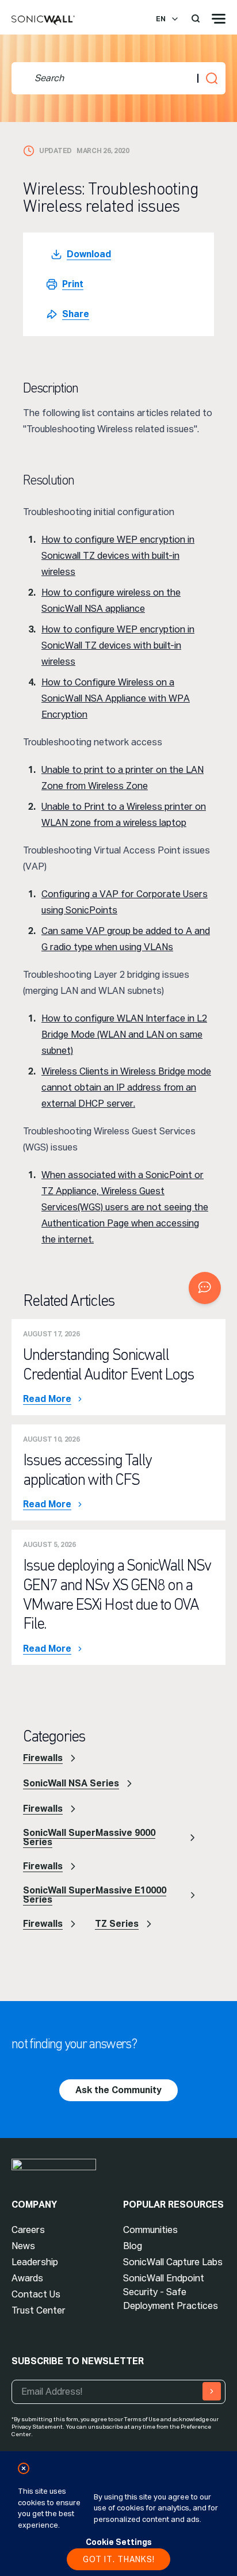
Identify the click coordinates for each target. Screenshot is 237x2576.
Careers (28, 2230)
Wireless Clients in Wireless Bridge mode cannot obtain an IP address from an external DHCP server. (126, 1087)
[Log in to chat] (205, 1288)
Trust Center (39, 2310)
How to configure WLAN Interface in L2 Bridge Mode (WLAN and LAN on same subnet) (124, 1034)
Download (89, 254)
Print (73, 284)
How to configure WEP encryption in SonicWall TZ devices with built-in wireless (118, 645)
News (23, 2246)
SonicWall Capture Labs (173, 2262)
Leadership (35, 2262)
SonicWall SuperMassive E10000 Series (95, 1895)
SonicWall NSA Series (71, 1783)
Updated (56, 151)
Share (76, 314)
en (161, 19)
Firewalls (43, 1758)
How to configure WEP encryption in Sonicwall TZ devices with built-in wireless (118, 556)
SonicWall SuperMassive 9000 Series (89, 1837)
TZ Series (117, 1924)
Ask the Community (118, 2090)
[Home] (43, 21)
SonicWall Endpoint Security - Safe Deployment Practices (171, 2292)
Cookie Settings (119, 2542)
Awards (27, 2278)
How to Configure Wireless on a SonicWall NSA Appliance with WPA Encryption (116, 698)
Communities (150, 2230)
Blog (133, 2246)
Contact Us (36, 2294)
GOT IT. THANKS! (119, 2559)
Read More (47, 1399)
